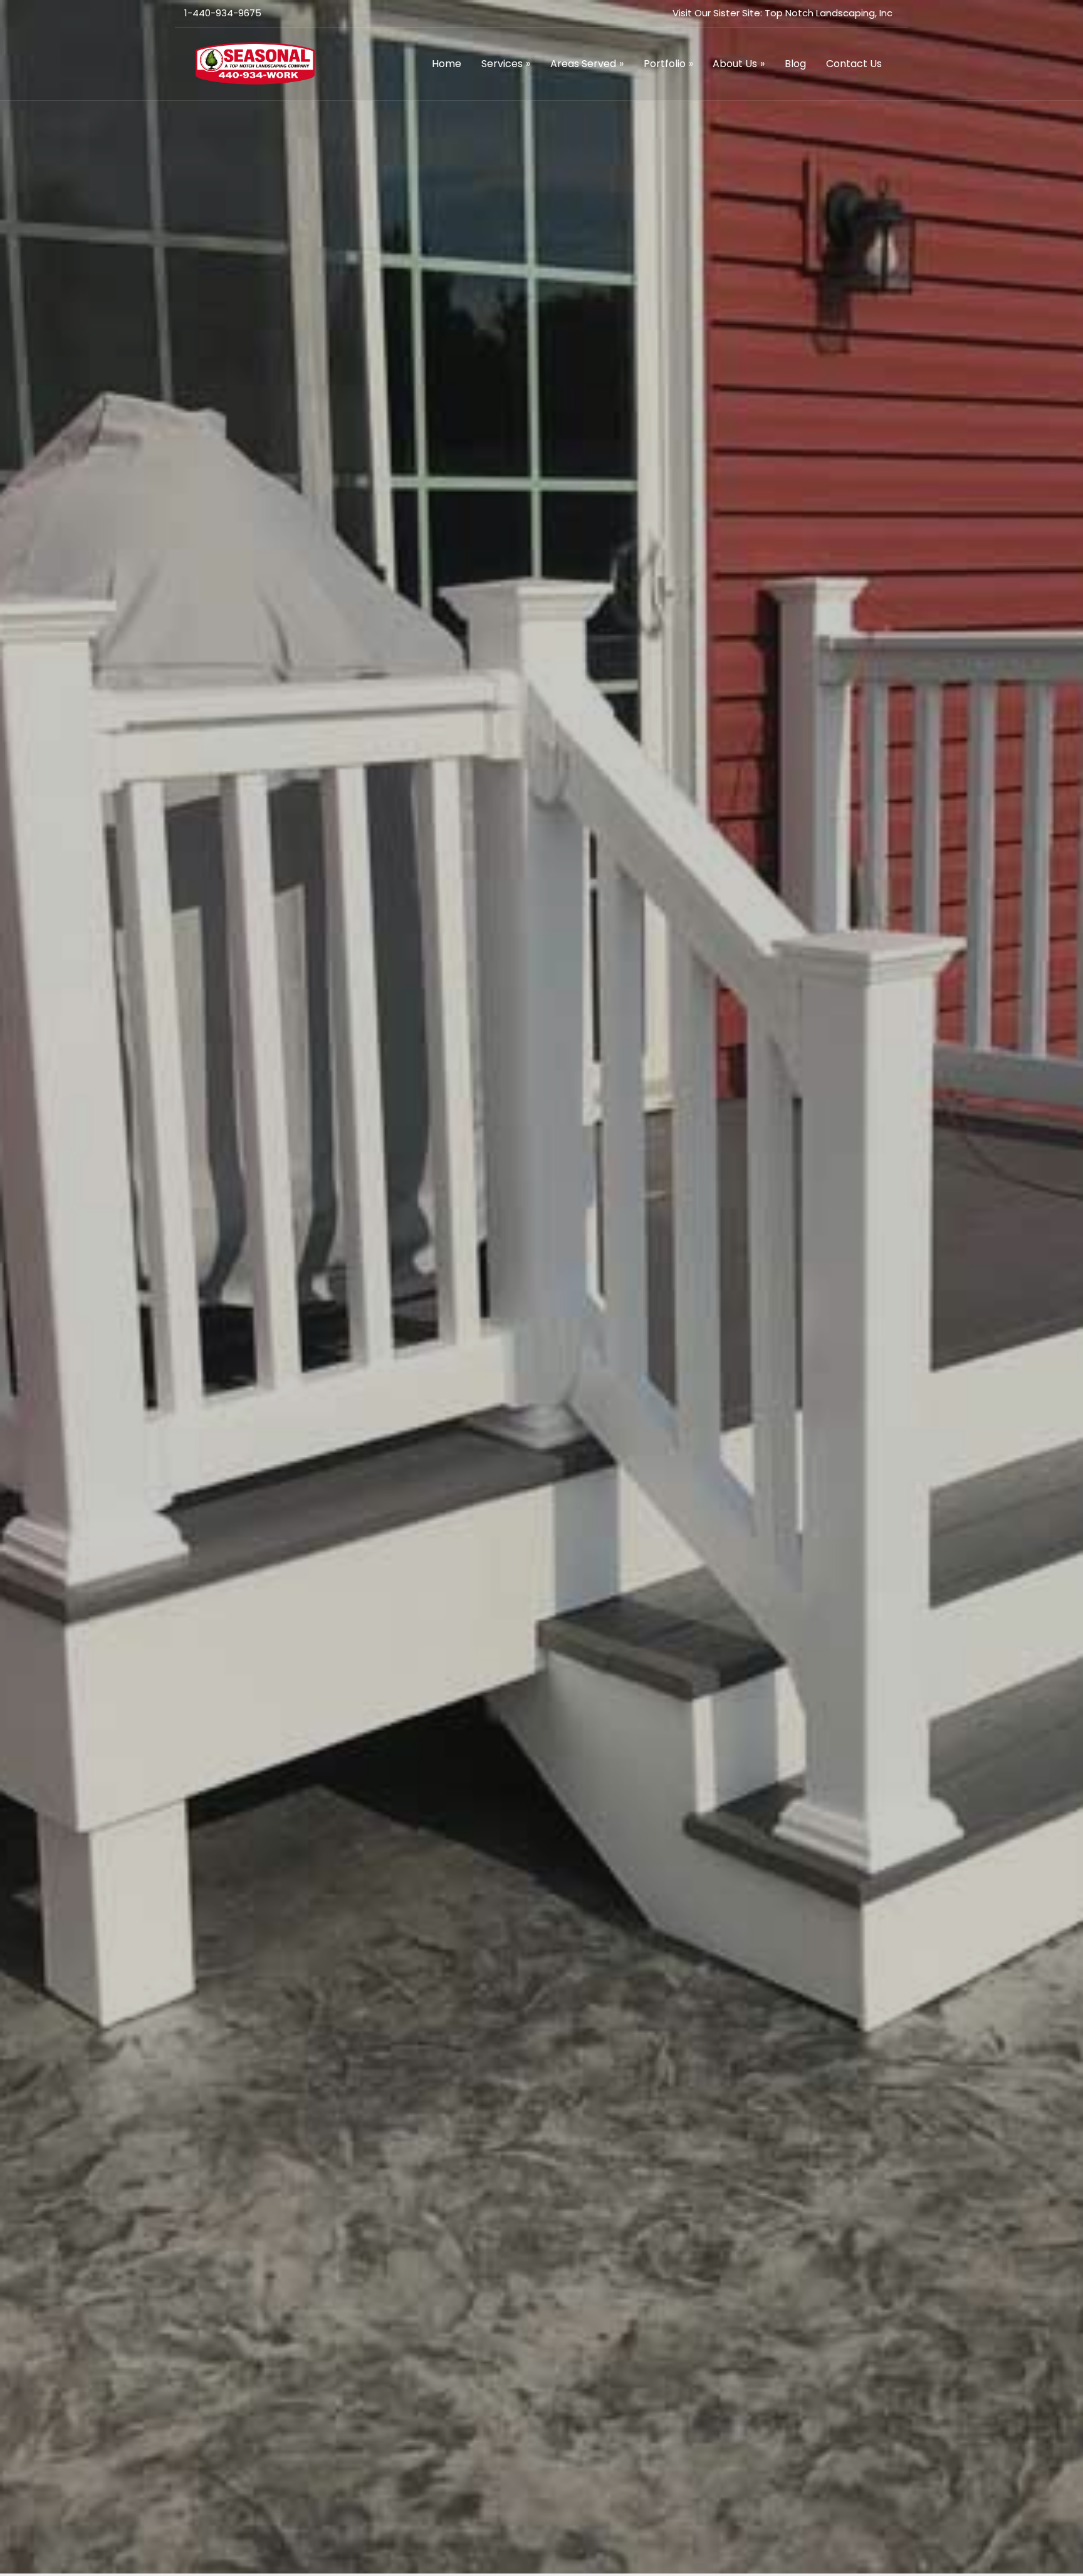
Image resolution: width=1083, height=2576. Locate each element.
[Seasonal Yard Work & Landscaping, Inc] (255, 62)
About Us (739, 64)
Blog (795, 64)
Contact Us (854, 64)
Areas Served (587, 64)
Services (506, 64)
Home (447, 64)
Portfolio (668, 64)
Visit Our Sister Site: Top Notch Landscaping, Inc (782, 13)
